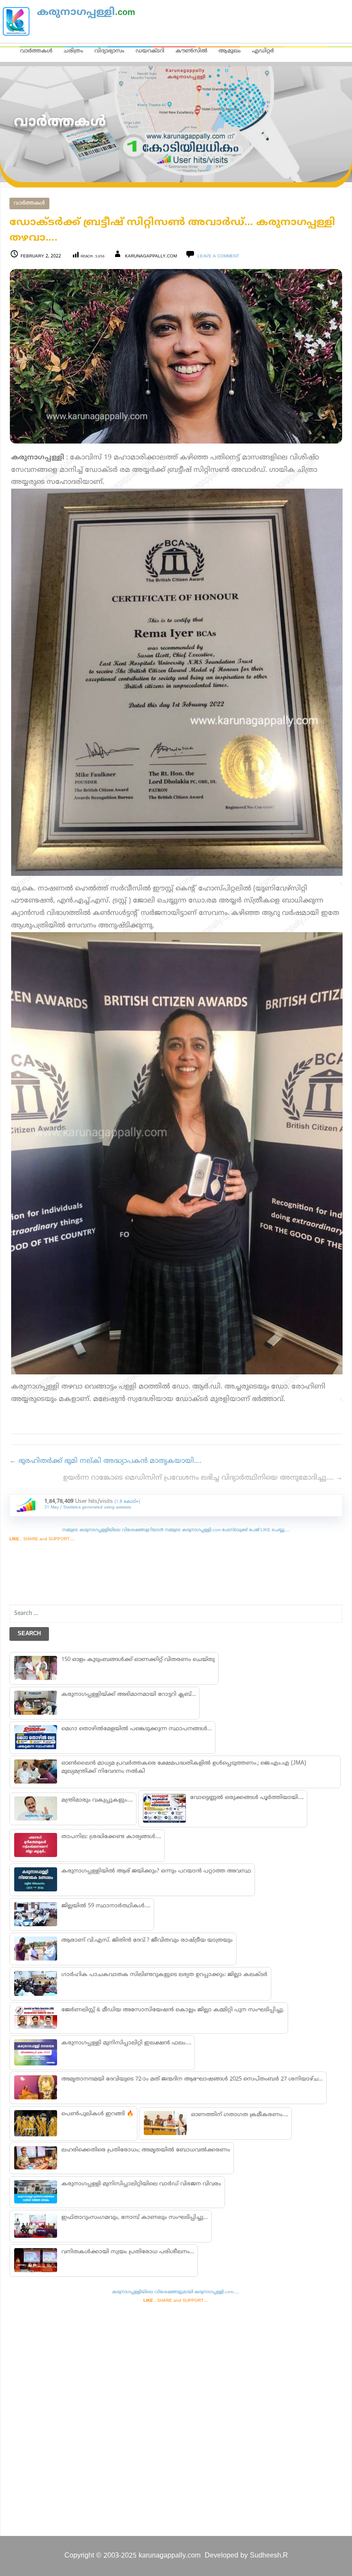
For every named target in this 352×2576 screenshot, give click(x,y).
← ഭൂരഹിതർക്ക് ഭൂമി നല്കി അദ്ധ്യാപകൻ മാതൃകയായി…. (105, 1461)
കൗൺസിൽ (191, 51)
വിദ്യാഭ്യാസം (109, 51)
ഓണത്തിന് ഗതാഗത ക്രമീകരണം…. (240, 2115)
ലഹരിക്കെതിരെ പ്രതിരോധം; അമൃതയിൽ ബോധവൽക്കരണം (146, 2150)
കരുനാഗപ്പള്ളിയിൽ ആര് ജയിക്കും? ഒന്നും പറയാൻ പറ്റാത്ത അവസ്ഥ (156, 1871)
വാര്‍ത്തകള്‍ (29, 203)
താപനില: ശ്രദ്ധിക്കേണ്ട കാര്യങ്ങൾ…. (111, 1837)
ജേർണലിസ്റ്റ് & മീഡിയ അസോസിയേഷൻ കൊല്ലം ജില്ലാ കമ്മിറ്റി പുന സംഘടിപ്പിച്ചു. (173, 2010)
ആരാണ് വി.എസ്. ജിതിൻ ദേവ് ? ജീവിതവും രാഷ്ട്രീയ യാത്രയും (147, 1940)
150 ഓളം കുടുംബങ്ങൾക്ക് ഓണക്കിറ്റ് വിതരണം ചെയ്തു (138, 1660)
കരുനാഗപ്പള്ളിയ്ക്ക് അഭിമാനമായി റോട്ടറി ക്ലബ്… (129, 1695)
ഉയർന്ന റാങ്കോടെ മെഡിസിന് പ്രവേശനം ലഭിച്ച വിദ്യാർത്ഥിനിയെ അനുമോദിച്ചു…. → (203, 1478)
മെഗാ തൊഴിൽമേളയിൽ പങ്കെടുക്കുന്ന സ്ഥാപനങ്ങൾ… (137, 1729)
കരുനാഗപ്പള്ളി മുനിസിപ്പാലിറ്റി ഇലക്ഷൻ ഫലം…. (126, 2043)
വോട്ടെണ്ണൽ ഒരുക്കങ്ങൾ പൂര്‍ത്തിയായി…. (247, 1798)
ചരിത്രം (73, 51)
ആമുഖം (230, 51)
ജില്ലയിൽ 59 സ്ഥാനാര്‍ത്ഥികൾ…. (106, 1906)
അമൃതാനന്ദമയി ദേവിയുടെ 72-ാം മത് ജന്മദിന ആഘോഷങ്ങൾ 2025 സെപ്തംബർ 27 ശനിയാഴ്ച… (192, 2079)
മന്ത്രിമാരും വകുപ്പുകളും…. (97, 1800)
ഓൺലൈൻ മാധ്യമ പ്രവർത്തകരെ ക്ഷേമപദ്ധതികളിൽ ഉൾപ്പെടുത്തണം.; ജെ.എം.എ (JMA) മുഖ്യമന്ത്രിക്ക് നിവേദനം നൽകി (184, 1767)
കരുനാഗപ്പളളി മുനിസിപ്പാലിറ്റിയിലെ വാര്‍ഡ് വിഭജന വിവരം (141, 2184)
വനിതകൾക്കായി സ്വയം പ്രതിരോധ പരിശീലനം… (128, 2252)
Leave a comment (218, 256)
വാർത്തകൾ (36, 51)
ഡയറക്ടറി (150, 51)
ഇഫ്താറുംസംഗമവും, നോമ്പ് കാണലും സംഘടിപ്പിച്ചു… (135, 2218)
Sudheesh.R (269, 2556)
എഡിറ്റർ (263, 51)
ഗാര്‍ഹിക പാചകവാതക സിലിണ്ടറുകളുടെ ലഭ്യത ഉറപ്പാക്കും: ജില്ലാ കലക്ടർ (164, 1975)
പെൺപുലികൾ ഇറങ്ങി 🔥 (97, 2114)
